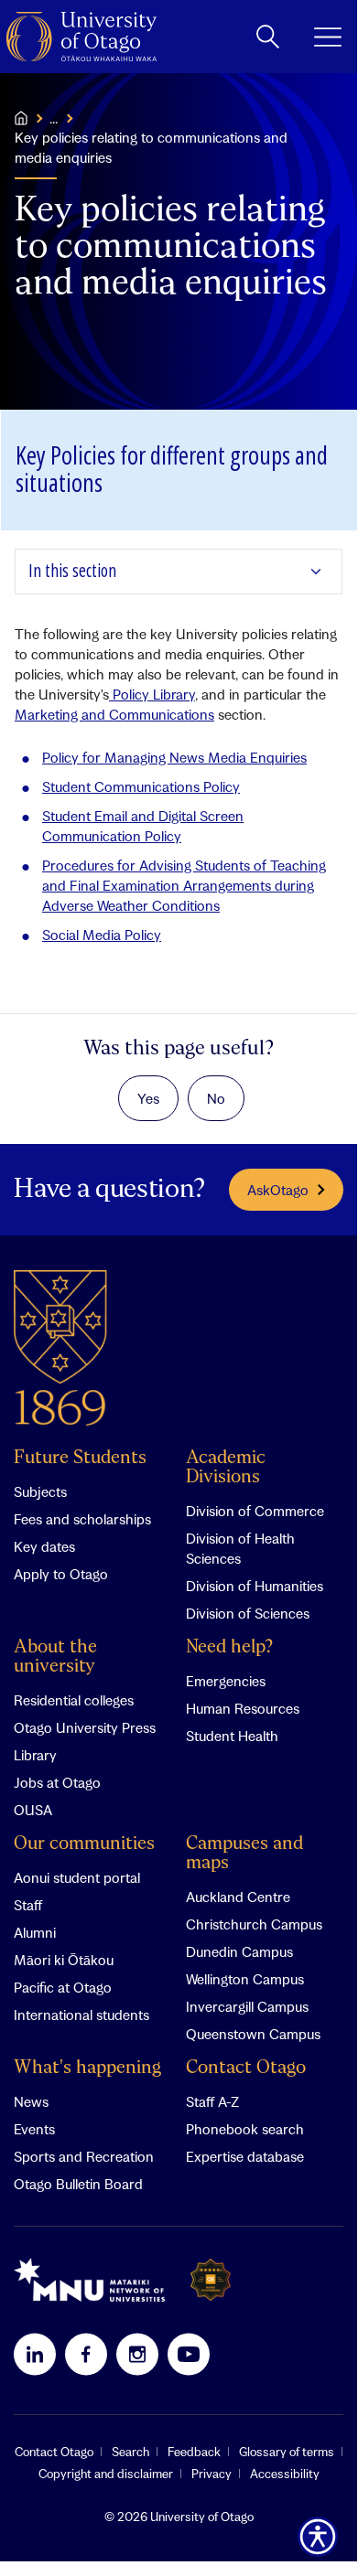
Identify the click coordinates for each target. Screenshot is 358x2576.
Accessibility (285, 2474)
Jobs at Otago (57, 1782)
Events (34, 2129)
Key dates (44, 1546)
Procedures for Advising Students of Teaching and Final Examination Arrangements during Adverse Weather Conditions (184, 885)
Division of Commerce (255, 1511)
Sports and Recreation (84, 2156)
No (216, 1098)
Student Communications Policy (141, 786)
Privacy (212, 2474)
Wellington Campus (245, 1979)
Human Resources (243, 1708)
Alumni (35, 1932)
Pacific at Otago (63, 1987)
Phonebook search (245, 2129)
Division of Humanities (255, 1586)
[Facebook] (86, 2354)
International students (81, 2015)
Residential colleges (74, 1700)
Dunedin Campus (239, 1951)
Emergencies (226, 1681)
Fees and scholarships (82, 1519)
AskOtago (278, 1190)
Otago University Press (85, 1727)
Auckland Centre (238, 1897)
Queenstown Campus (253, 2034)
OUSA (33, 1810)
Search (130, 2452)
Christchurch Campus (254, 1924)
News (31, 2101)
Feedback (194, 2452)
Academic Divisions (226, 1468)
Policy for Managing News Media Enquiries (174, 757)
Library (35, 1755)
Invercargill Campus (247, 2006)
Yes (148, 1098)
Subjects (40, 1491)
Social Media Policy (102, 935)
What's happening (87, 2068)
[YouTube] (189, 2354)
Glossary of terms (287, 2452)
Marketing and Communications (114, 714)
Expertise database (245, 2156)
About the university (55, 1657)
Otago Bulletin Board (78, 2184)
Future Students (80, 1458)
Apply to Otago (61, 1574)
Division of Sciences (248, 1613)
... (54, 118)
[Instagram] (137, 2354)
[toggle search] (268, 37)
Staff (28, 1905)
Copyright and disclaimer (106, 2474)
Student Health (232, 1736)
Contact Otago (246, 2068)
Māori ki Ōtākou (64, 1960)
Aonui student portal (77, 1877)
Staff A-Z (212, 2101)
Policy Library (152, 694)
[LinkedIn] (35, 2354)
